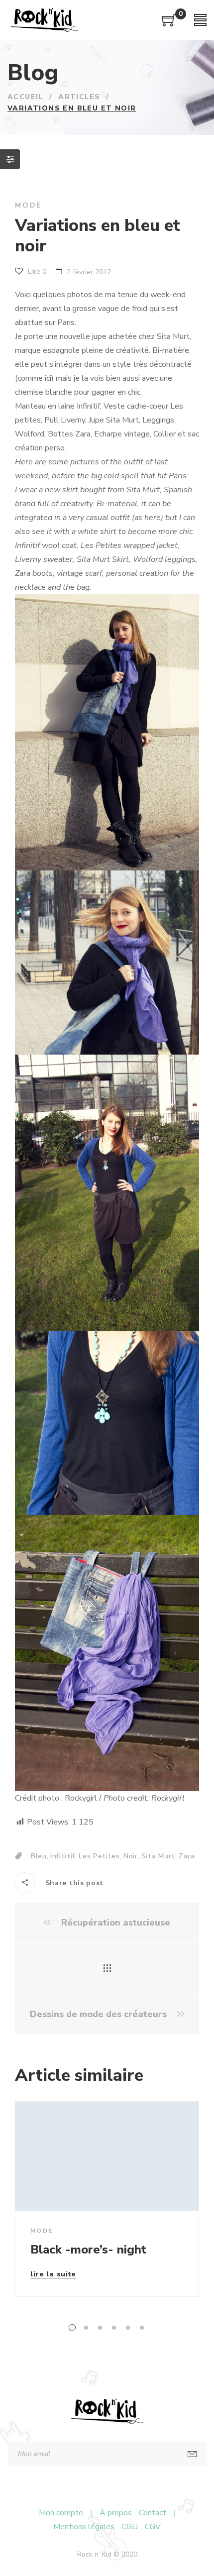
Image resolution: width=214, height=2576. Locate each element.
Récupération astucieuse (114, 1923)
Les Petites (99, 1856)
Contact (153, 2513)
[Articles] (107, 1969)
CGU (130, 2527)
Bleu (39, 1856)
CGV (153, 2527)
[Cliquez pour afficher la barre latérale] (10, 159)
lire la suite (53, 2275)
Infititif (63, 1856)
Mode (28, 205)
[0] (169, 24)
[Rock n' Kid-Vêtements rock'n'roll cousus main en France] (44, 20)
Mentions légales (84, 2527)
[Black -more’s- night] (107, 2156)
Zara (187, 1856)
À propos (116, 2513)
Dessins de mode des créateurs (100, 2014)
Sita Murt (158, 1856)
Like (36, 271)
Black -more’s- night (88, 2250)
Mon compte (61, 2513)
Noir (131, 1856)
